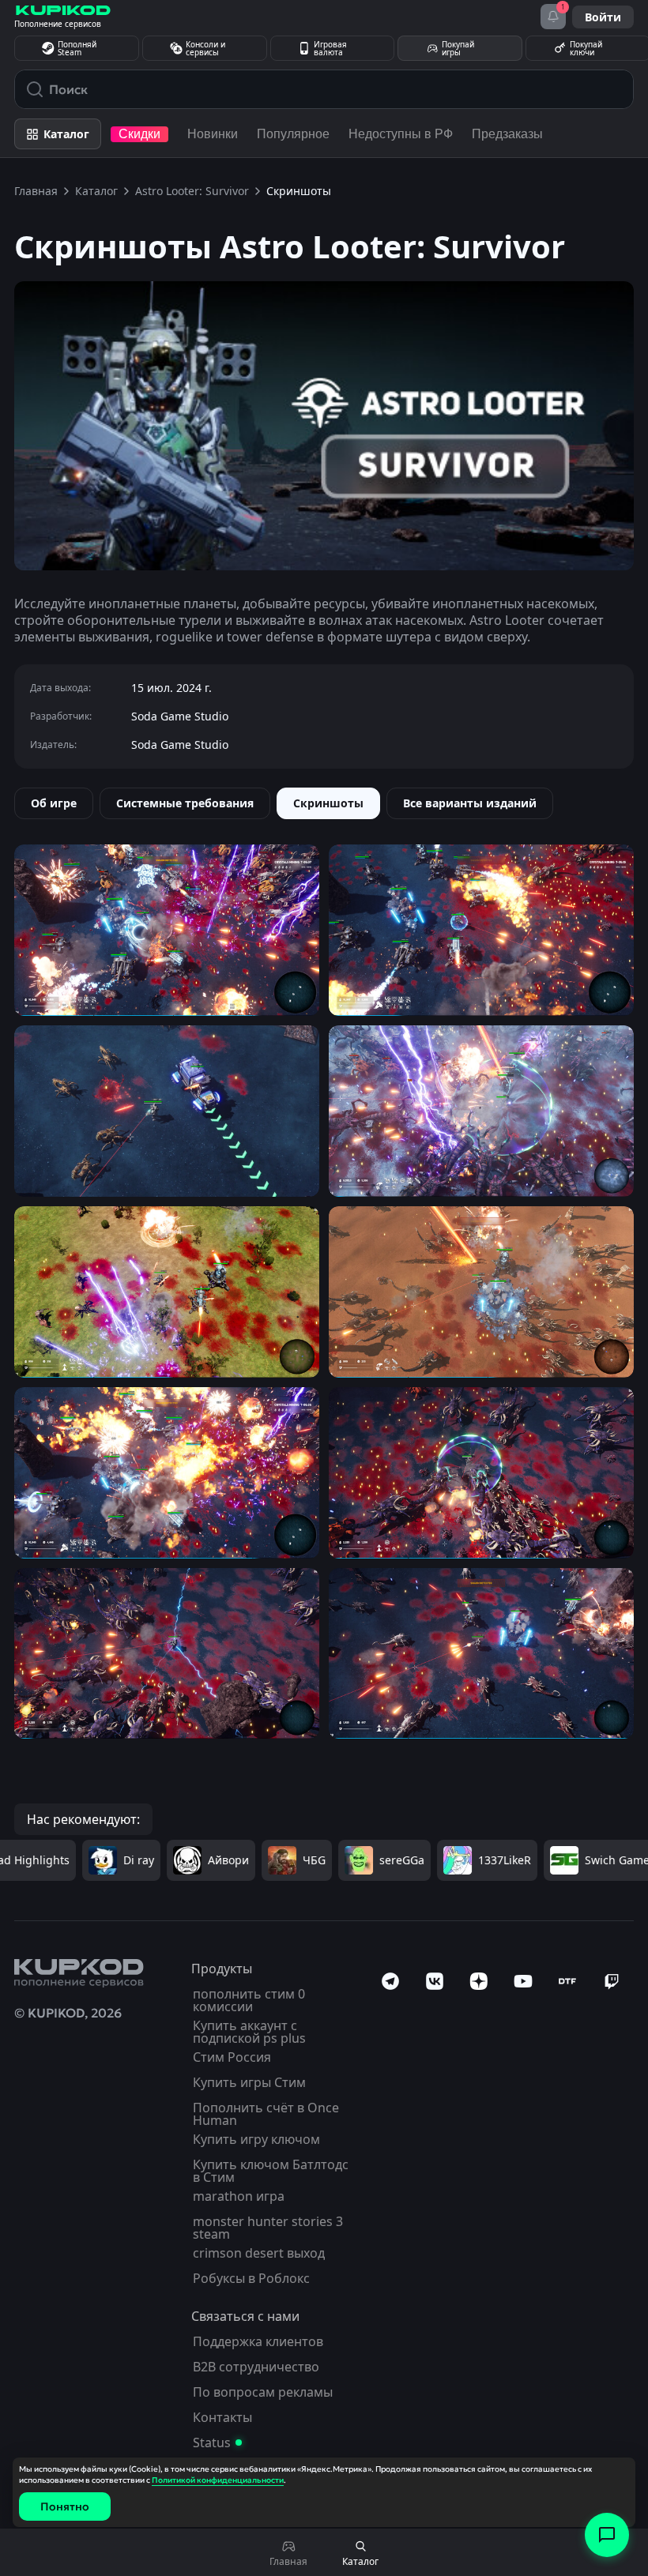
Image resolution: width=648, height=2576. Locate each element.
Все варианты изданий (470, 803)
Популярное (293, 134)
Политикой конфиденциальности (218, 2480)
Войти (603, 17)
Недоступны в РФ (401, 134)
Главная (36, 191)
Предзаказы (507, 134)
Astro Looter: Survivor (192, 191)
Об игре (54, 803)
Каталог (96, 191)
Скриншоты (328, 803)
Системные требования (185, 803)
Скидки (139, 134)
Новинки (213, 134)
